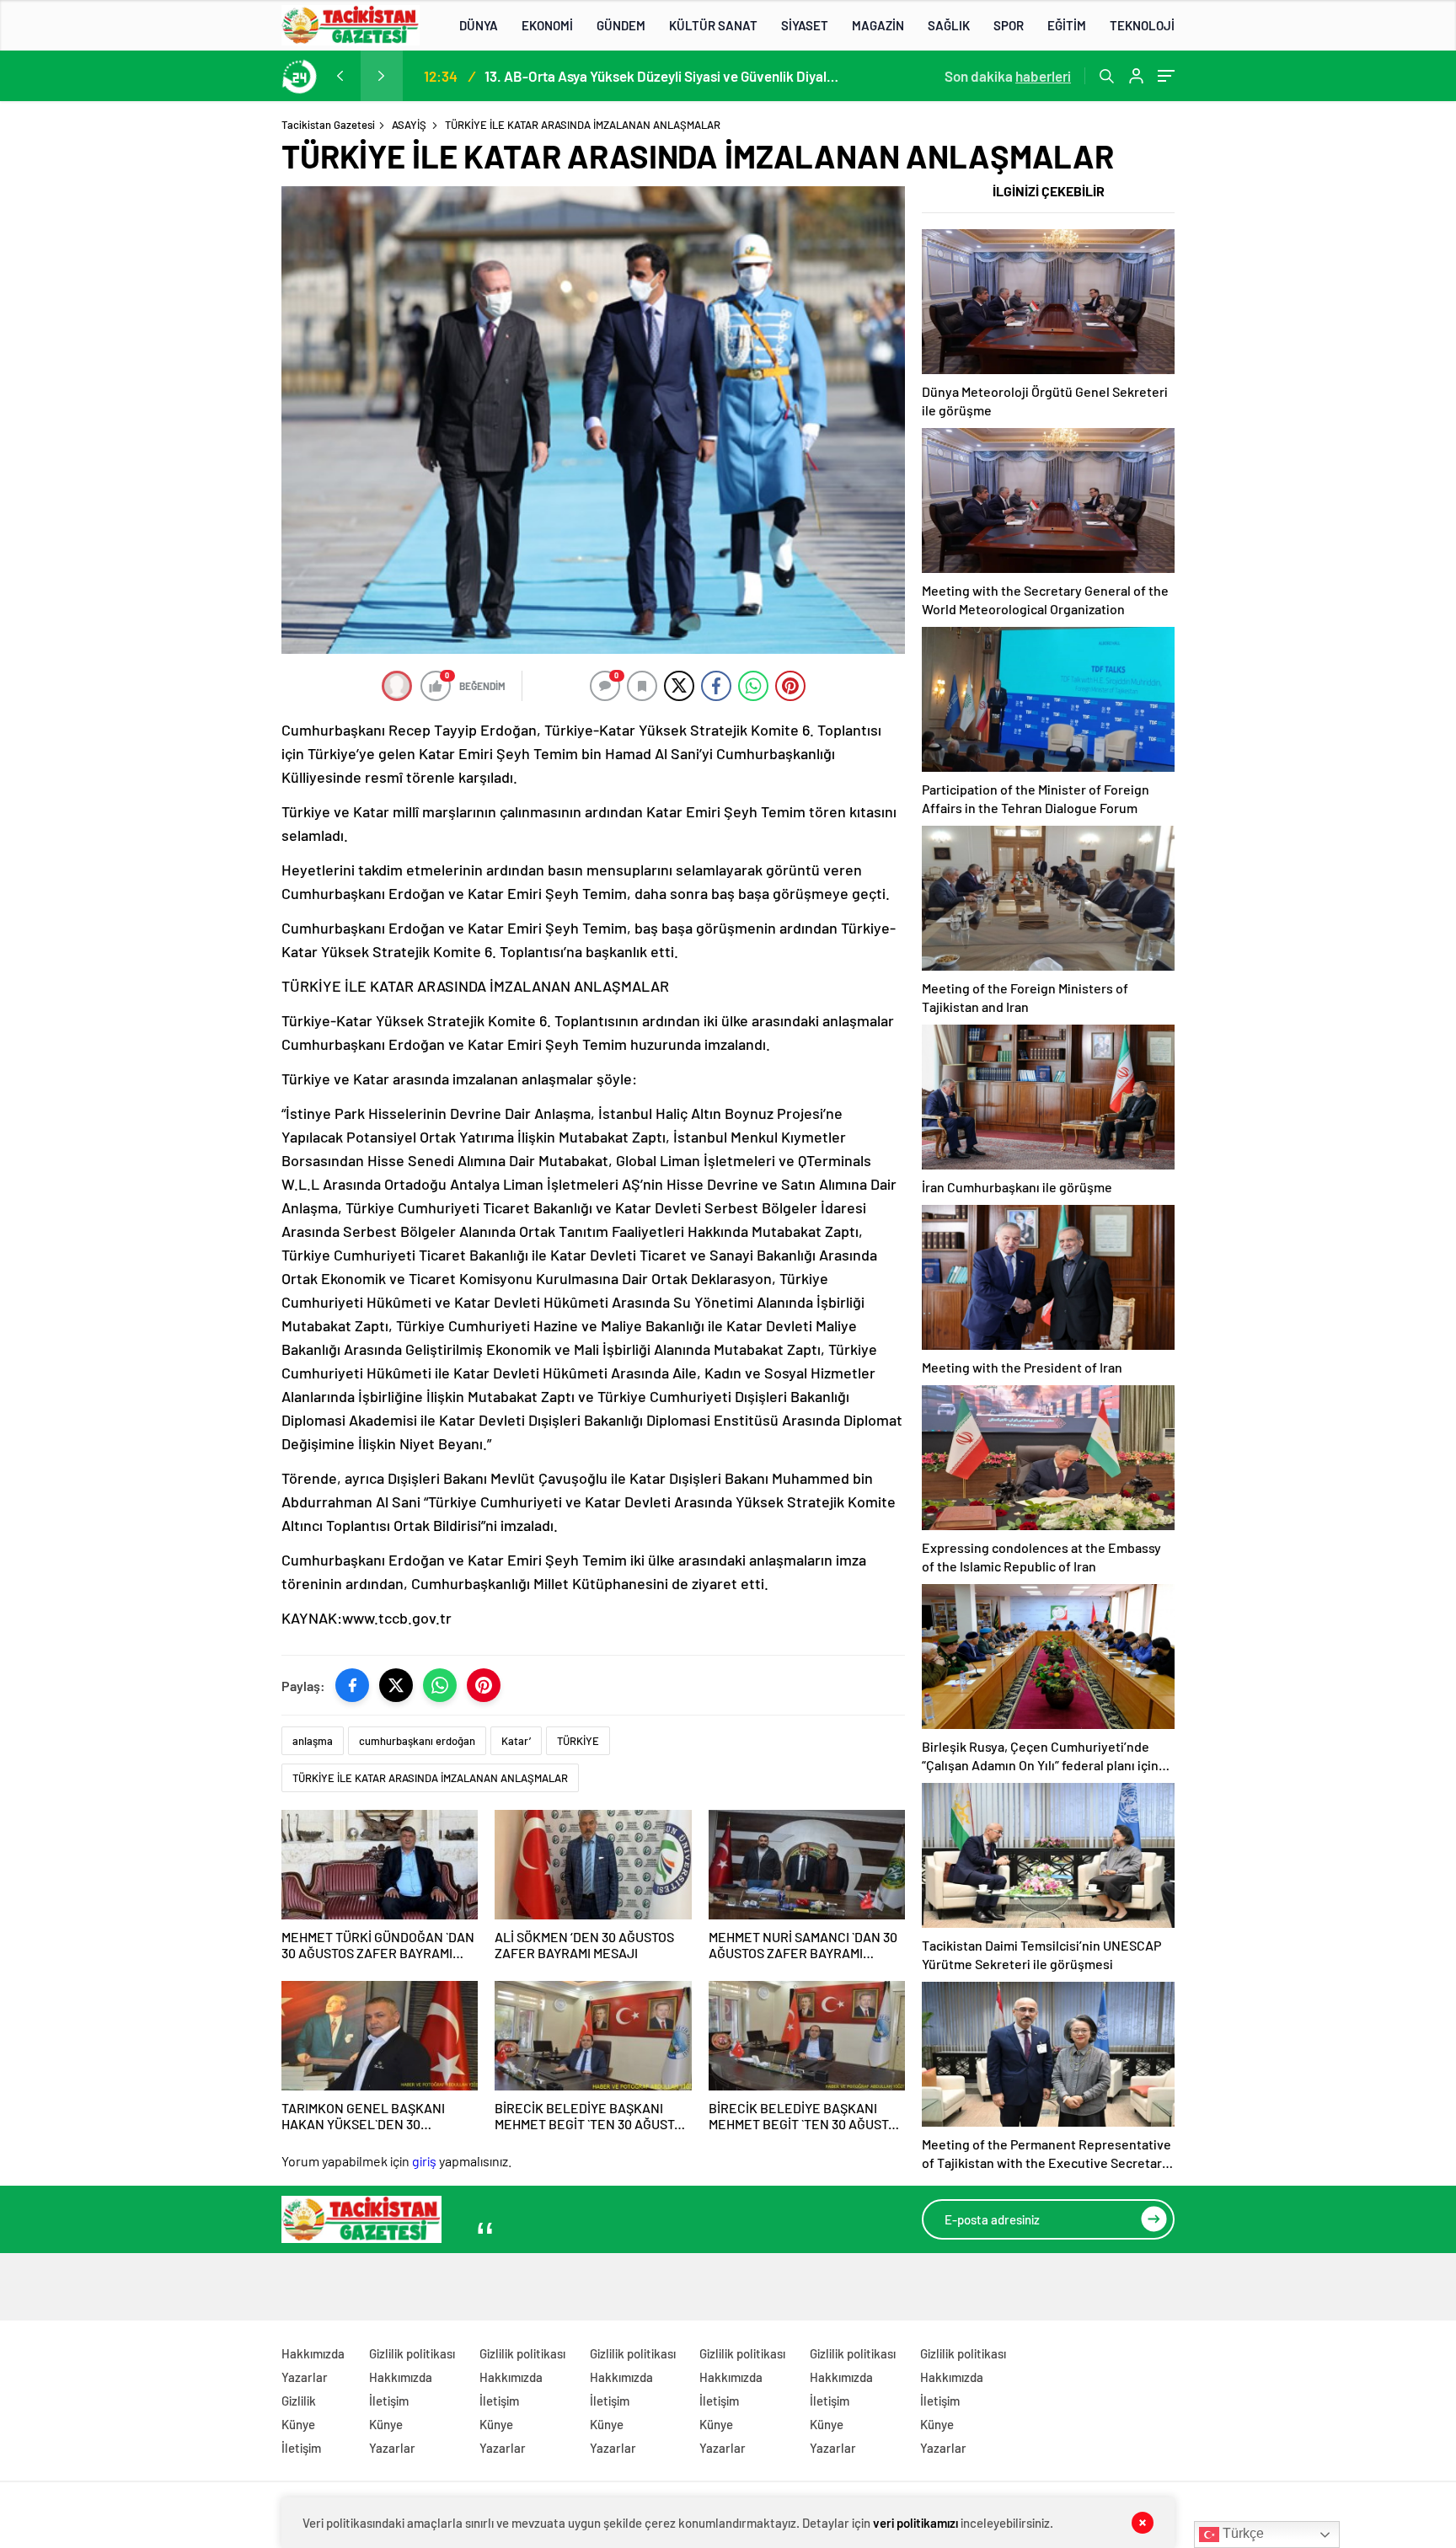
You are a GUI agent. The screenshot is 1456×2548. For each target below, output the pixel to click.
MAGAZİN (878, 25)
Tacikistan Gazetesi (328, 125)
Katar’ (516, 1741)
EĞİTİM (1067, 25)
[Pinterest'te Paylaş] (484, 1685)
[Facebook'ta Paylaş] (352, 1685)
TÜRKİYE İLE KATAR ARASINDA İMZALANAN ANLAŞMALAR (430, 1778)
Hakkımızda (313, 2353)
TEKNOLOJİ (1142, 25)
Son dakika (1008, 76)
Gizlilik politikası (412, 2353)
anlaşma (313, 1741)
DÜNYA (479, 25)
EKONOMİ (547, 25)
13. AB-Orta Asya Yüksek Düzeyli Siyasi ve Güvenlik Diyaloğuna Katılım (661, 76)
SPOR (1009, 25)
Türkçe (1242, 2533)
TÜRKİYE (578, 1741)
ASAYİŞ (409, 125)
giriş (424, 2161)
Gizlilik (299, 2401)
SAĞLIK (949, 25)
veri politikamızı (915, 2523)
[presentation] (340, 76)
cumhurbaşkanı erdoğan (417, 1741)
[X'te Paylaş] (396, 1685)
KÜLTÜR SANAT (713, 25)
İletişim (301, 2448)
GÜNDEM (621, 25)
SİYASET (805, 25)
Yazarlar (305, 2377)
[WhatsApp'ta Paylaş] (440, 1685)
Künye (298, 2424)
